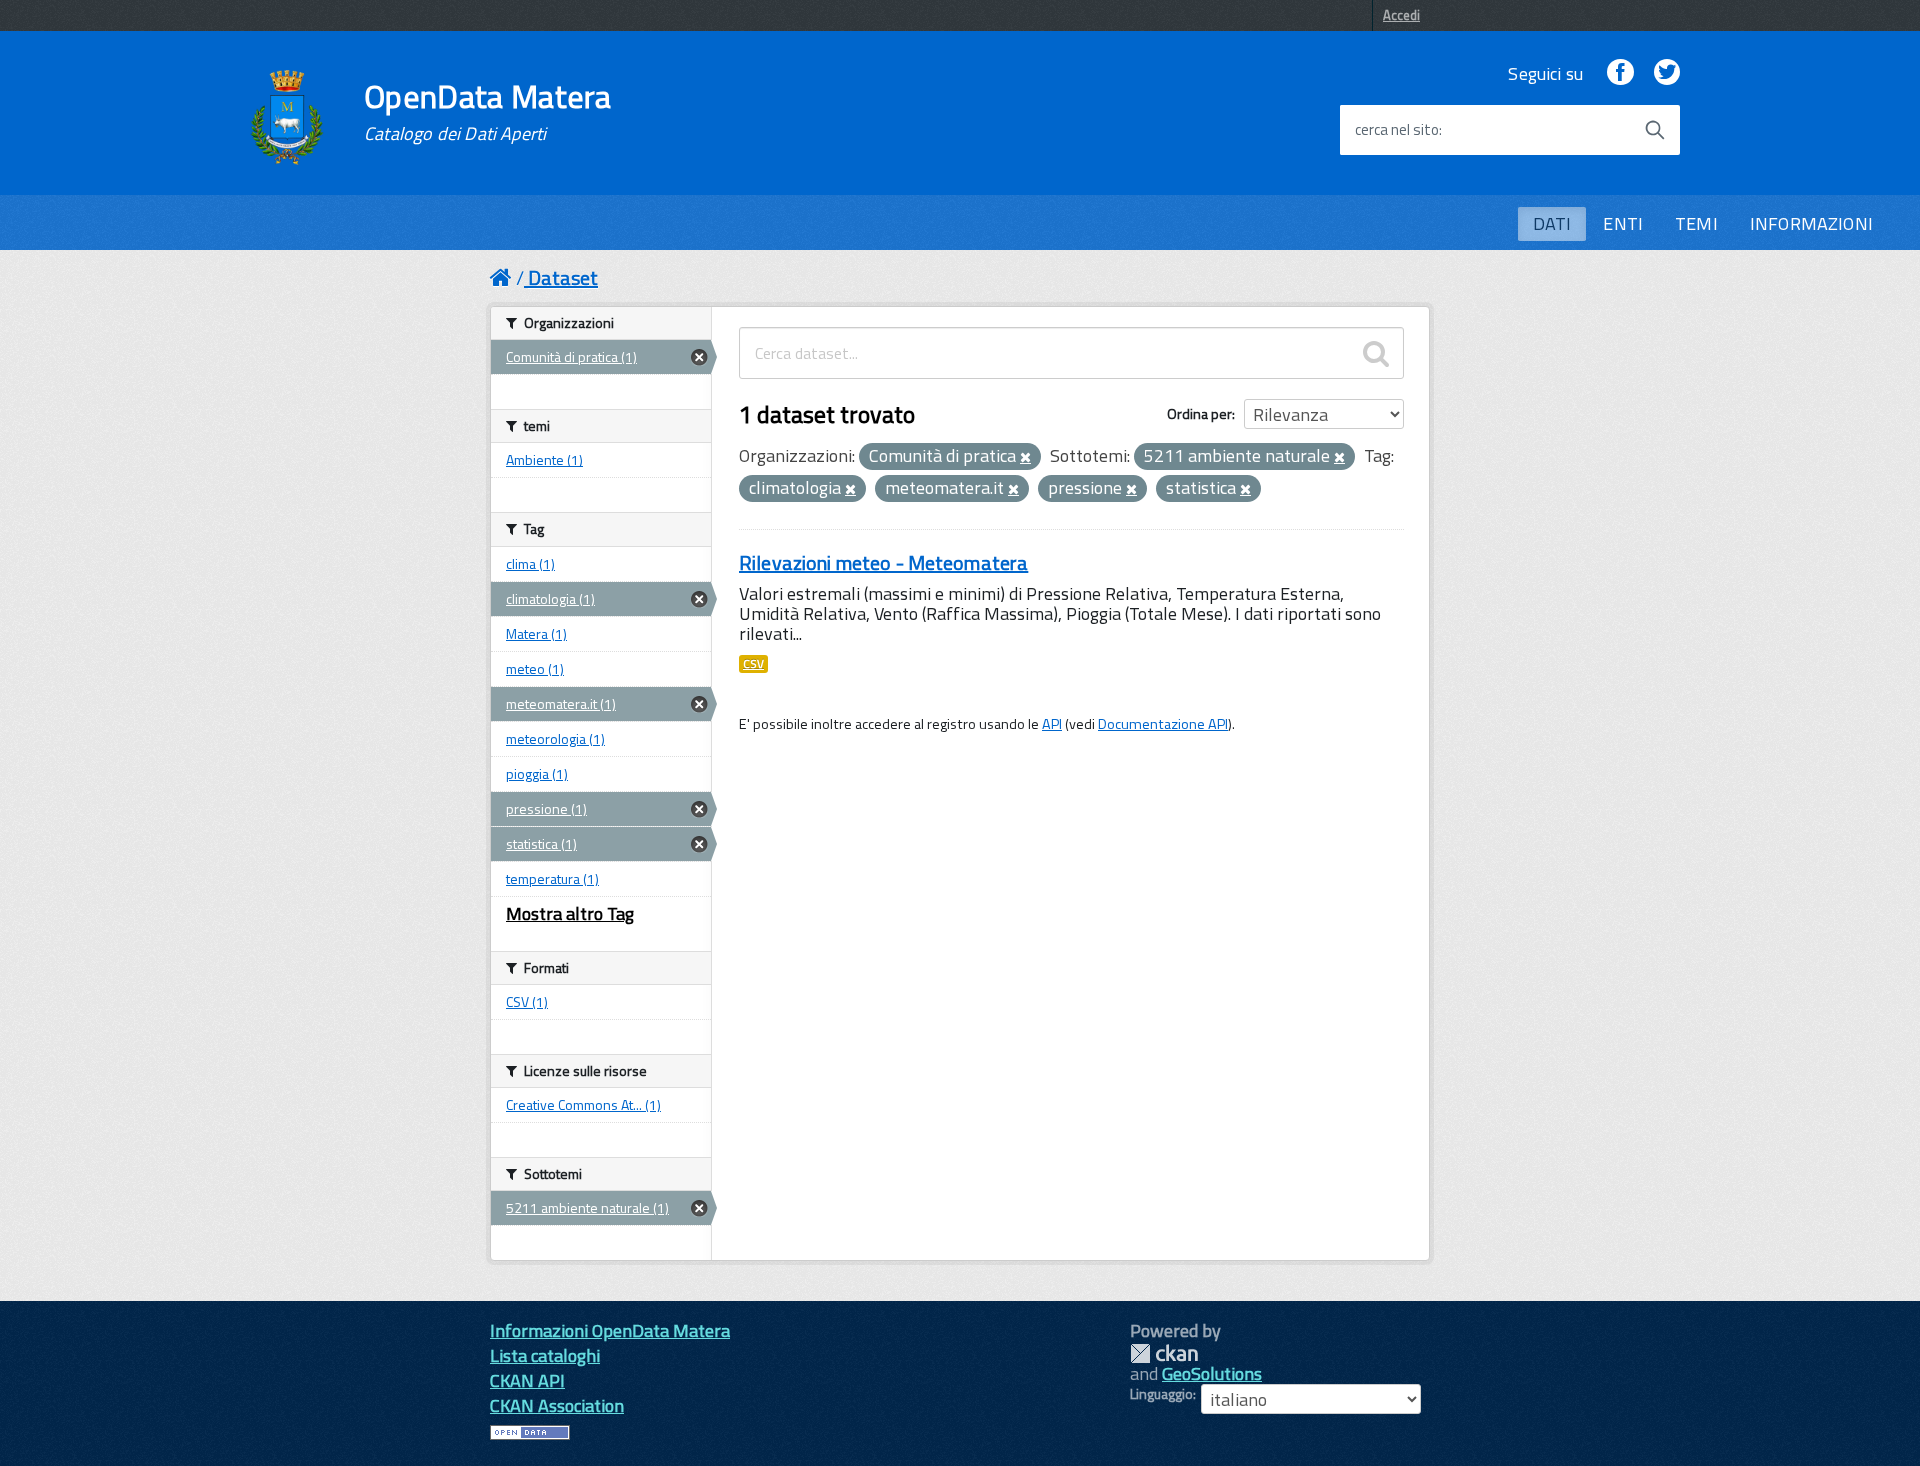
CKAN (1164, 1353)
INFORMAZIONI (1811, 223)
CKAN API (527, 1380)
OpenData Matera (488, 112)
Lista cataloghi (545, 1355)
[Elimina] (1025, 458)
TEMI (1696, 223)
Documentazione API (1163, 724)
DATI (1552, 223)
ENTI (1623, 223)
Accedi (1401, 15)
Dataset (563, 277)
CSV (753, 664)
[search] (1376, 353)
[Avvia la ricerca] (1655, 130)
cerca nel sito (1397, 130)
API (1052, 724)
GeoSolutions (1212, 1373)
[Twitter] (1667, 73)
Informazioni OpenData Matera (610, 1330)
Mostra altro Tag (570, 913)
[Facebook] (1620, 73)
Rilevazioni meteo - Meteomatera (883, 562)
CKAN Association (557, 1405)
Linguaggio (1161, 1394)
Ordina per (1199, 413)
